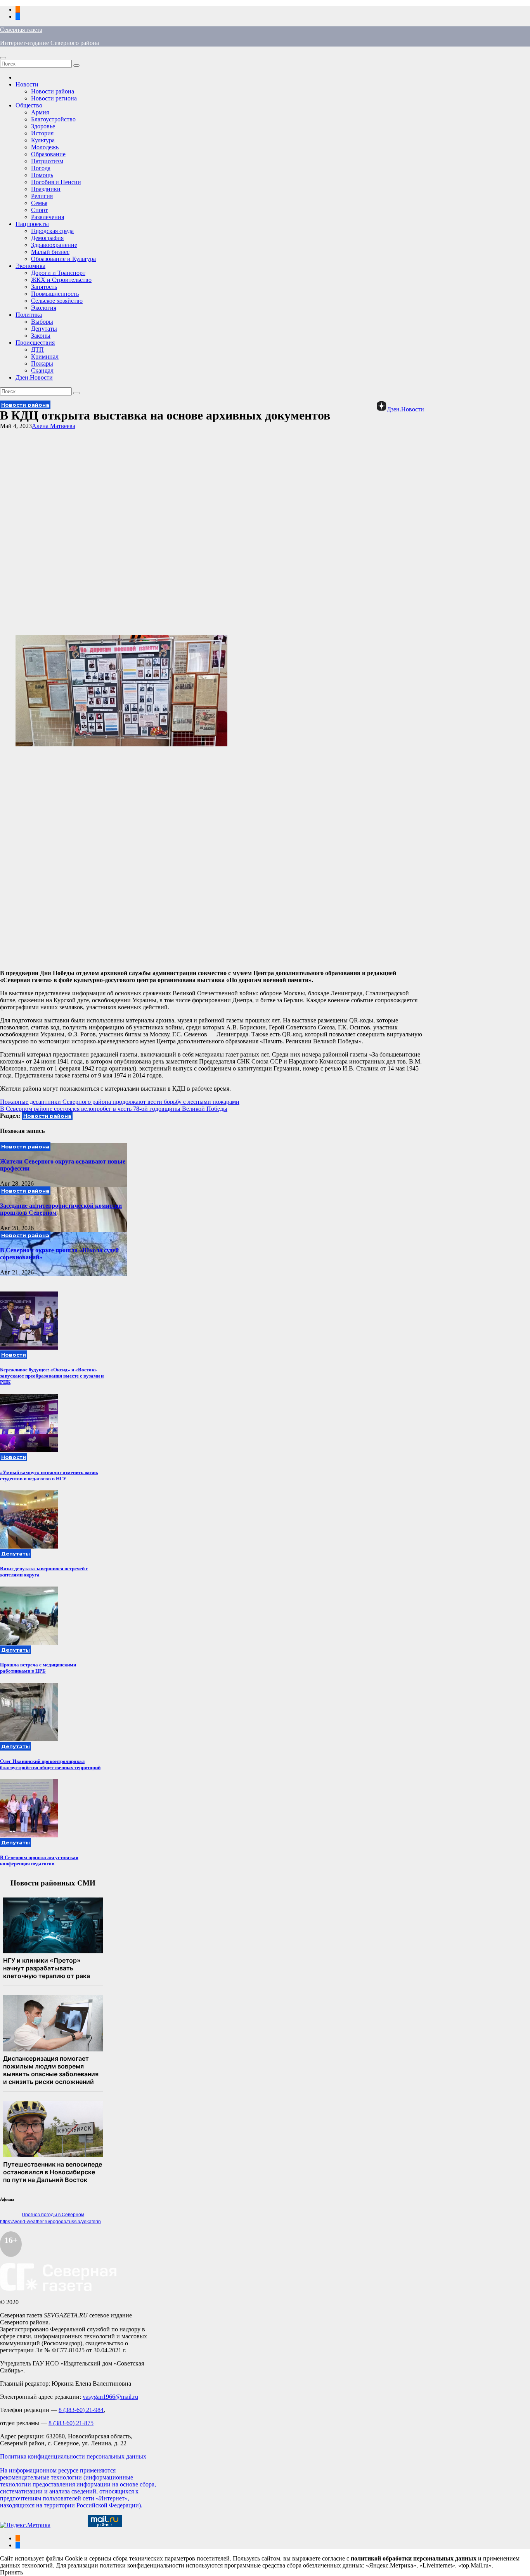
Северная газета (21, 30)
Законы (41, 336)
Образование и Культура (63, 259)
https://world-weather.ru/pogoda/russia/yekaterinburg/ (56, 2222)
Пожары (42, 363)
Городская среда (52, 231)
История (42, 133)
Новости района (53, 91)
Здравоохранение (54, 245)
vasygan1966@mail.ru (110, 2397)
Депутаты (44, 329)
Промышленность (55, 294)
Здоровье (43, 126)
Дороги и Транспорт (58, 273)
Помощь (42, 175)
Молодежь (45, 147)
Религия (42, 196)
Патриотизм (47, 161)
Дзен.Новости (34, 377)
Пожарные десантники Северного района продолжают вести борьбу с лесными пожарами (120, 1102)
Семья (39, 203)
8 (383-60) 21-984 (81, 2410)
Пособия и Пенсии (56, 182)
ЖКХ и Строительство (61, 280)
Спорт (39, 210)
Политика (29, 315)
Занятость (44, 287)
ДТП (37, 350)
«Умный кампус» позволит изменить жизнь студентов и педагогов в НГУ (49, 1475)
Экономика (30, 266)
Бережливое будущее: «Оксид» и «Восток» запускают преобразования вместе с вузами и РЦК (52, 1376)
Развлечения (48, 217)
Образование (48, 154)
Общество (29, 105)
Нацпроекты (32, 224)
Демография (47, 238)
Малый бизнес (50, 252)
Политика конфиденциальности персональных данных (73, 2456)
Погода (41, 168)
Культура (43, 140)
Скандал (42, 370)
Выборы (42, 322)
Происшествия (35, 343)
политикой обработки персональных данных (414, 2558)
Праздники (46, 189)
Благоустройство (53, 119)
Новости (27, 84)
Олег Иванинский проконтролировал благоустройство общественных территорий (50, 1764)
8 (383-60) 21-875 (71, 2423)
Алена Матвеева (54, 426)
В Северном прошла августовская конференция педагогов (39, 1860)
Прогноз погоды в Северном (53, 2215)
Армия (40, 112)
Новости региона (54, 98)
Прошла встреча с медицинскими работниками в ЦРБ (38, 1668)
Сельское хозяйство (57, 301)
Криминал (45, 357)
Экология (44, 308)
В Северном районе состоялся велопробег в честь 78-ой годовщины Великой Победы (114, 1109)
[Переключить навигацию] (3, 58)
